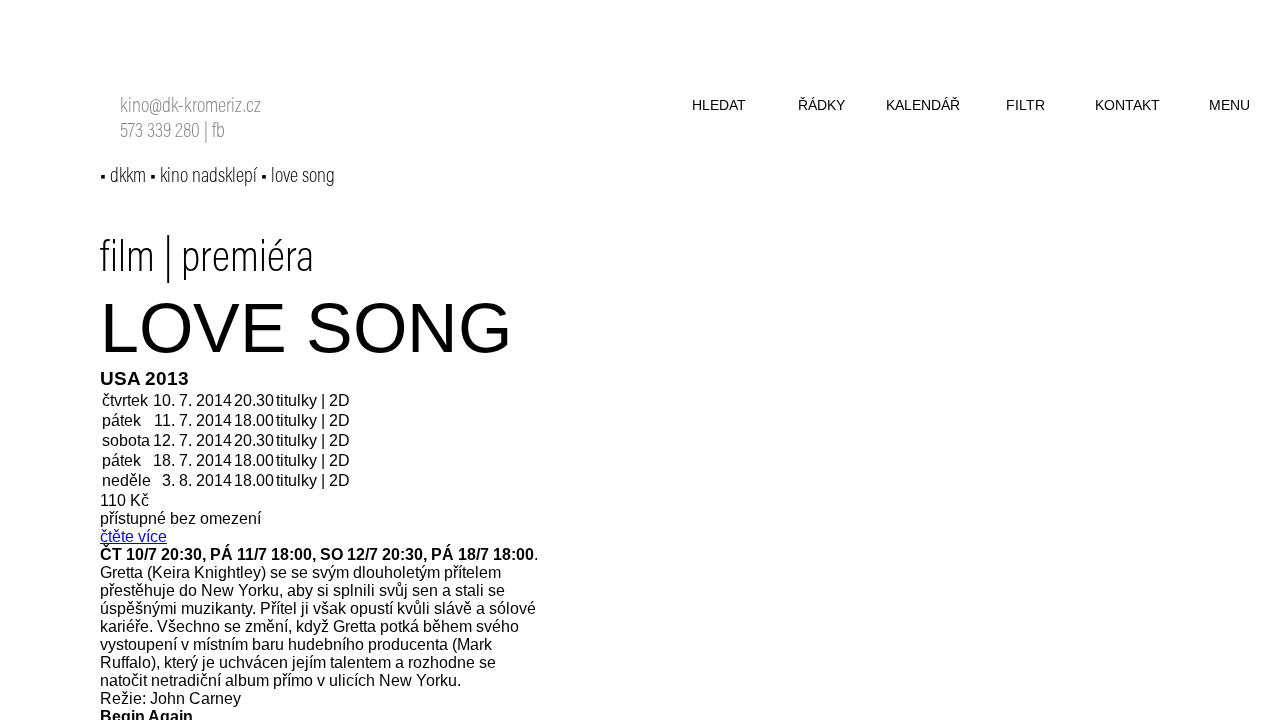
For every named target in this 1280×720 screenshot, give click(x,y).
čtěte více (133, 536)
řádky (821, 105)
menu (1229, 105)
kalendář (923, 105)
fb (218, 132)
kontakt (1127, 105)
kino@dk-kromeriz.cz (190, 107)
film (127, 260)
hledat (719, 105)
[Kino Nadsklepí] (146, 57)
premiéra (247, 260)
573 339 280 (160, 132)
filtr (1025, 105)
